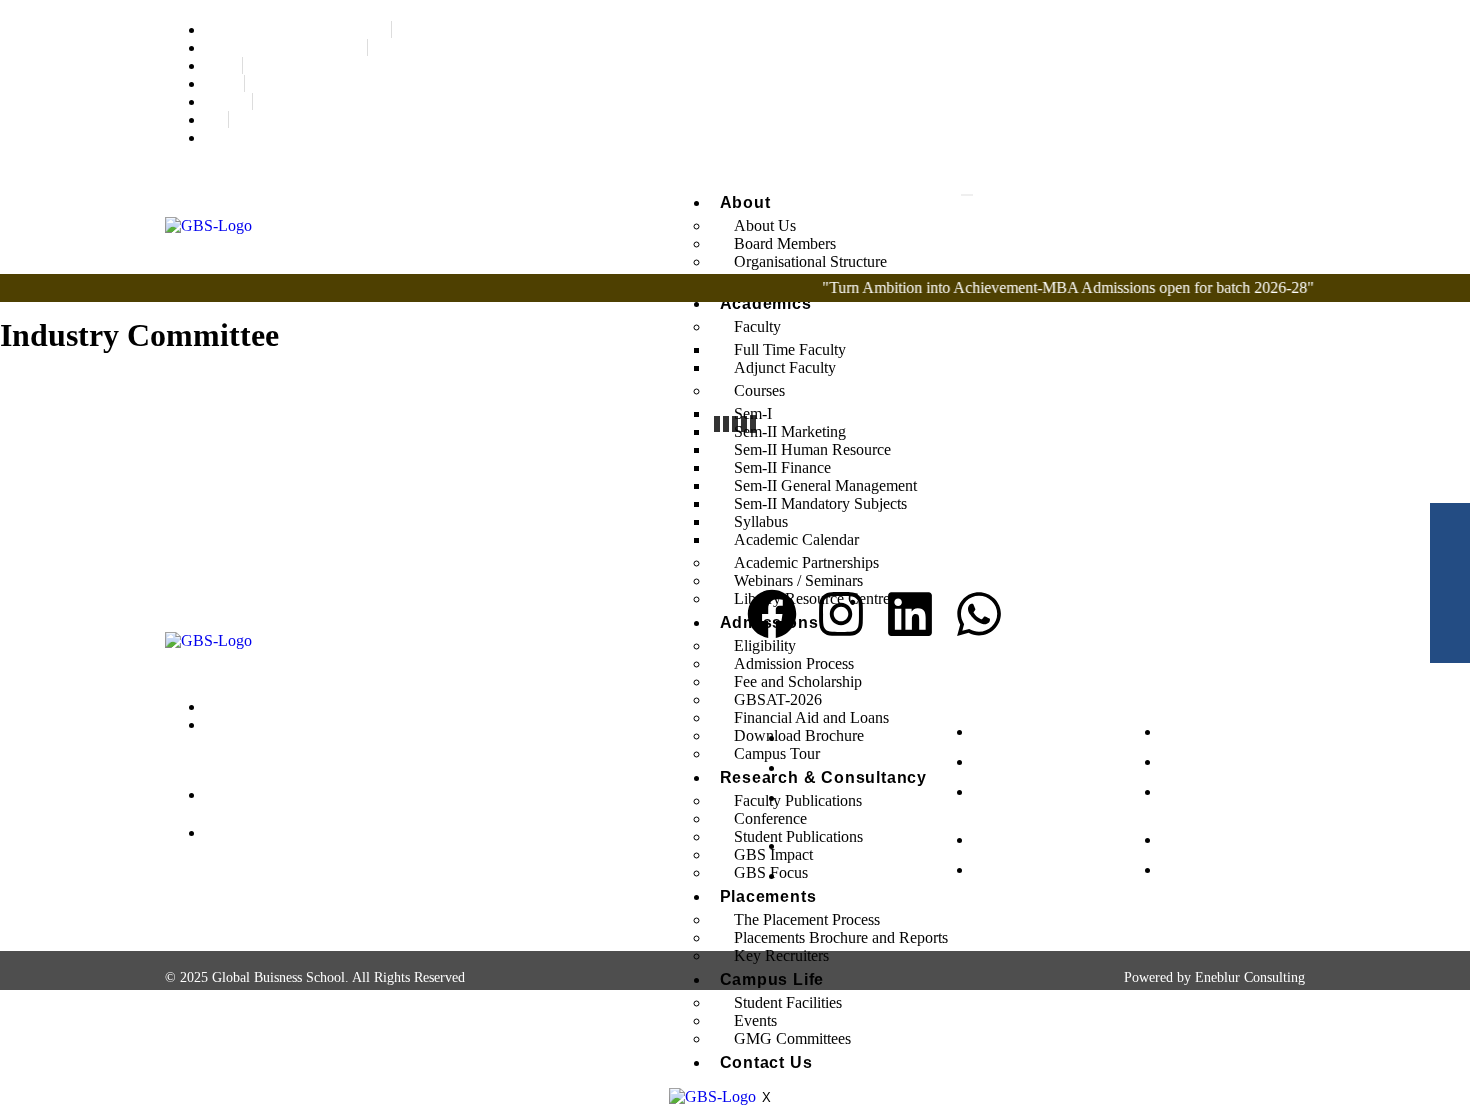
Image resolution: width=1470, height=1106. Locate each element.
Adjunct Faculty (785, 367)
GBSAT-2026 (778, 699)
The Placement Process (807, 919)
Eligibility (765, 645)
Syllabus (761, 521)
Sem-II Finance (782, 467)
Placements (768, 896)
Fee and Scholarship (798, 681)
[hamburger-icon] (967, 195)
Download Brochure (799, 735)
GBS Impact (773, 854)
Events (755, 1020)
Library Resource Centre (812, 598)
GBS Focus (771, 872)
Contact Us (766, 1062)
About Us (765, 225)
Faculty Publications (798, 800)
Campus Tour (777, 753)
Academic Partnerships (806, 562)
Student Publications (798, 836)
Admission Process (794, 663)
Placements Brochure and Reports (841, 937)
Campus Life (772, 979)
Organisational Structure (810, 261)
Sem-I (753, 413)
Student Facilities (788, 1002)
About (745, 202)
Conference (770, 818)
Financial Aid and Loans (811, 717)
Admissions (769, 622)
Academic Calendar (796, 539)
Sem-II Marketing (790, 431)
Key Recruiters (781, 955)
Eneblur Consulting (1250, 977)
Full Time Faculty (790, 349)
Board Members (785, 243)
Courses (759, 390)
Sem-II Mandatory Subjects (820, 503)
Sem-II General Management (825, 485)
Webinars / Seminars (798, 580)
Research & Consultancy (824, 777)
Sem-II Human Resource (812, 449)
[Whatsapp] (979, 614)
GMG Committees (792, 1038)
